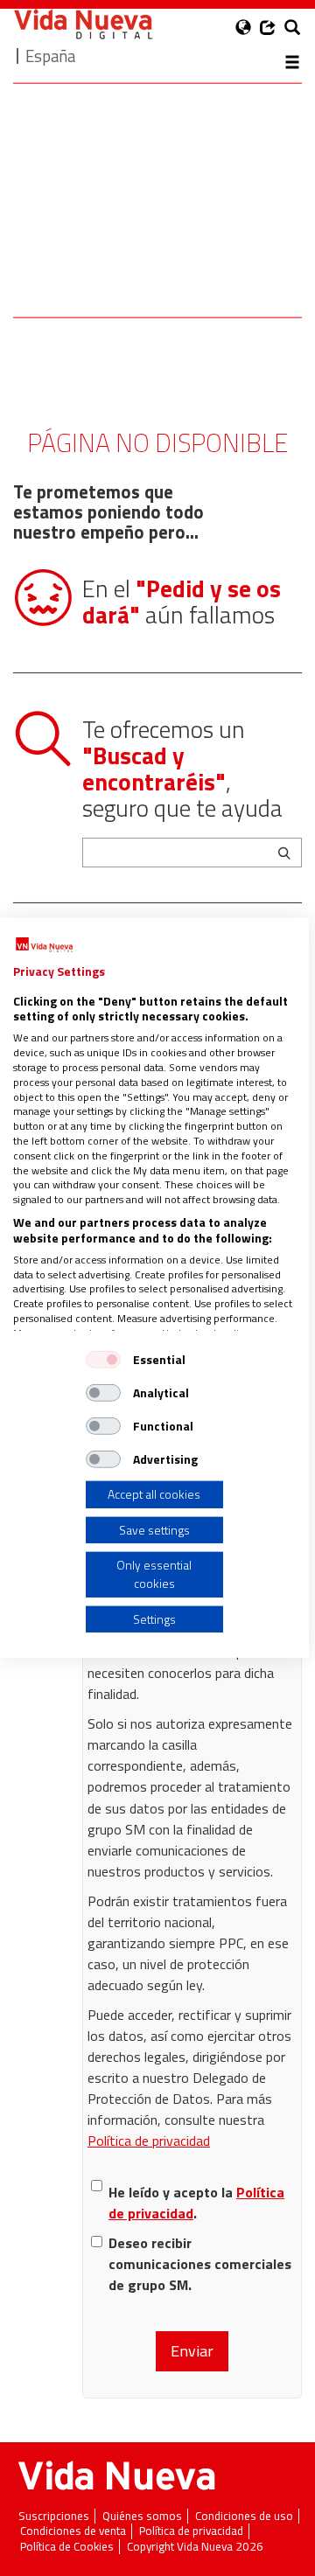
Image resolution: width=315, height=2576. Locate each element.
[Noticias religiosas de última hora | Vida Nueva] (83, 24)
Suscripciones (54, 2516)
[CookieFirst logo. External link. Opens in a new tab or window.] (44, 945)
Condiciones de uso (244, 2516)
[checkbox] (103, 1360)
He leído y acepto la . (196, 2203)
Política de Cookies (67, 2547)
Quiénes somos (142, 2516)
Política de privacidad (149, 2141)
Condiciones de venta (73, 2531)
